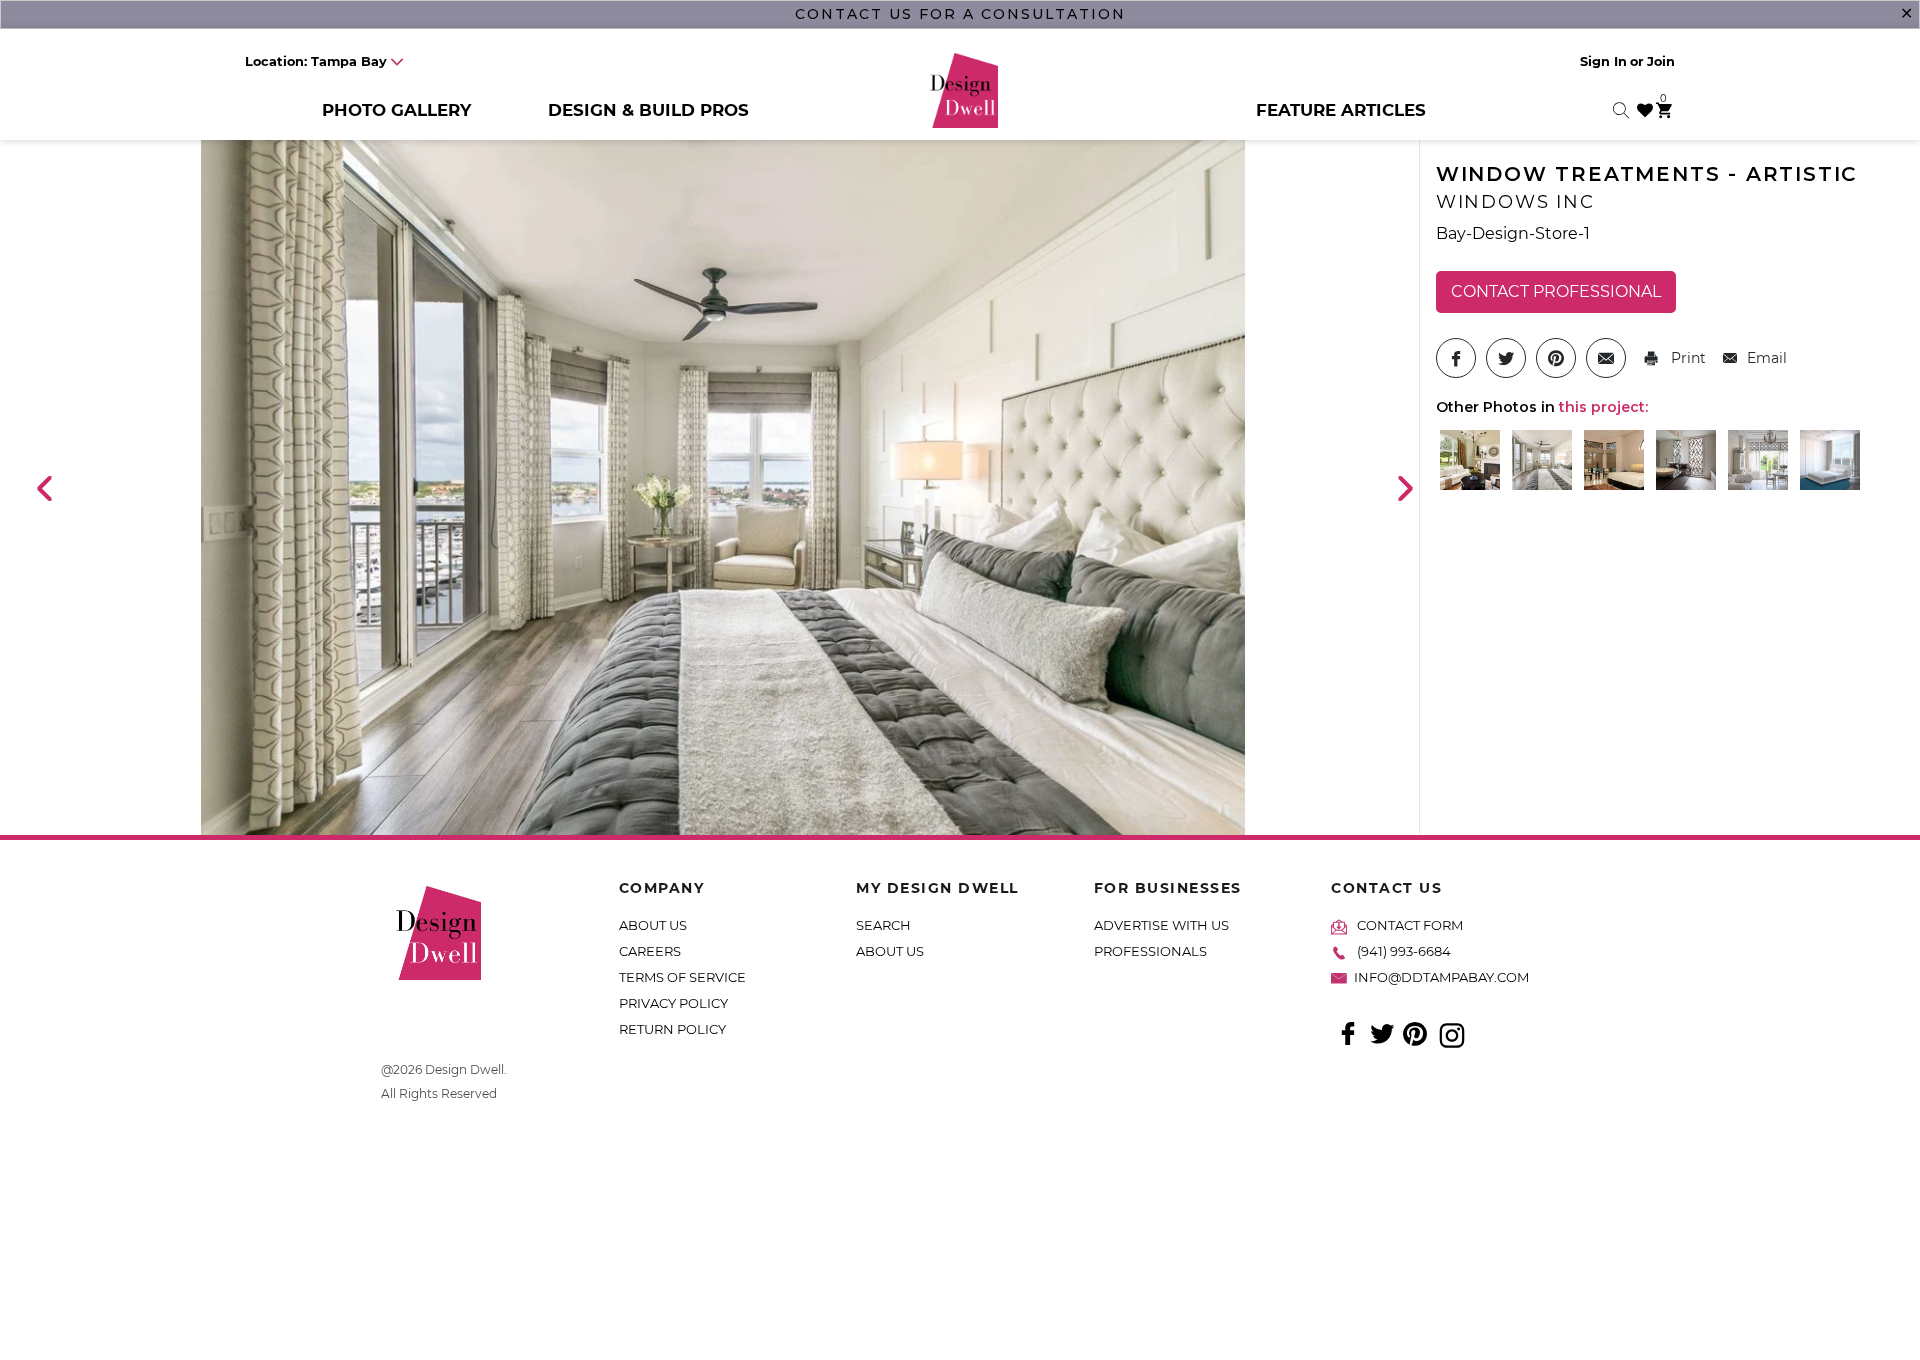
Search (883, 925)
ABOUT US (653, 925)
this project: (1603, 407)
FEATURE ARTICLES (1341, 110)
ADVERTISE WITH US (1161, 925)
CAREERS (650, 951)
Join (1661, 61)
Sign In (1603, 61)
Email (1767, 358)
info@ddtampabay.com (1441, 977)
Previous (43, 487)
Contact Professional (1556, 291)
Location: (316, 61)
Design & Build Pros (648, 110)
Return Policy (672, 1029)
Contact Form (1410, 925)
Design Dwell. (466, 1069)
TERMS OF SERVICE (682, 977)
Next (1404, 487)
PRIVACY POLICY (673, 1003)
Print (1686, 358)
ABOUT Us (890, 951)
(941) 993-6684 (1404, 951)
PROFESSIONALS (1150, 951)
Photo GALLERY (396, 110)
